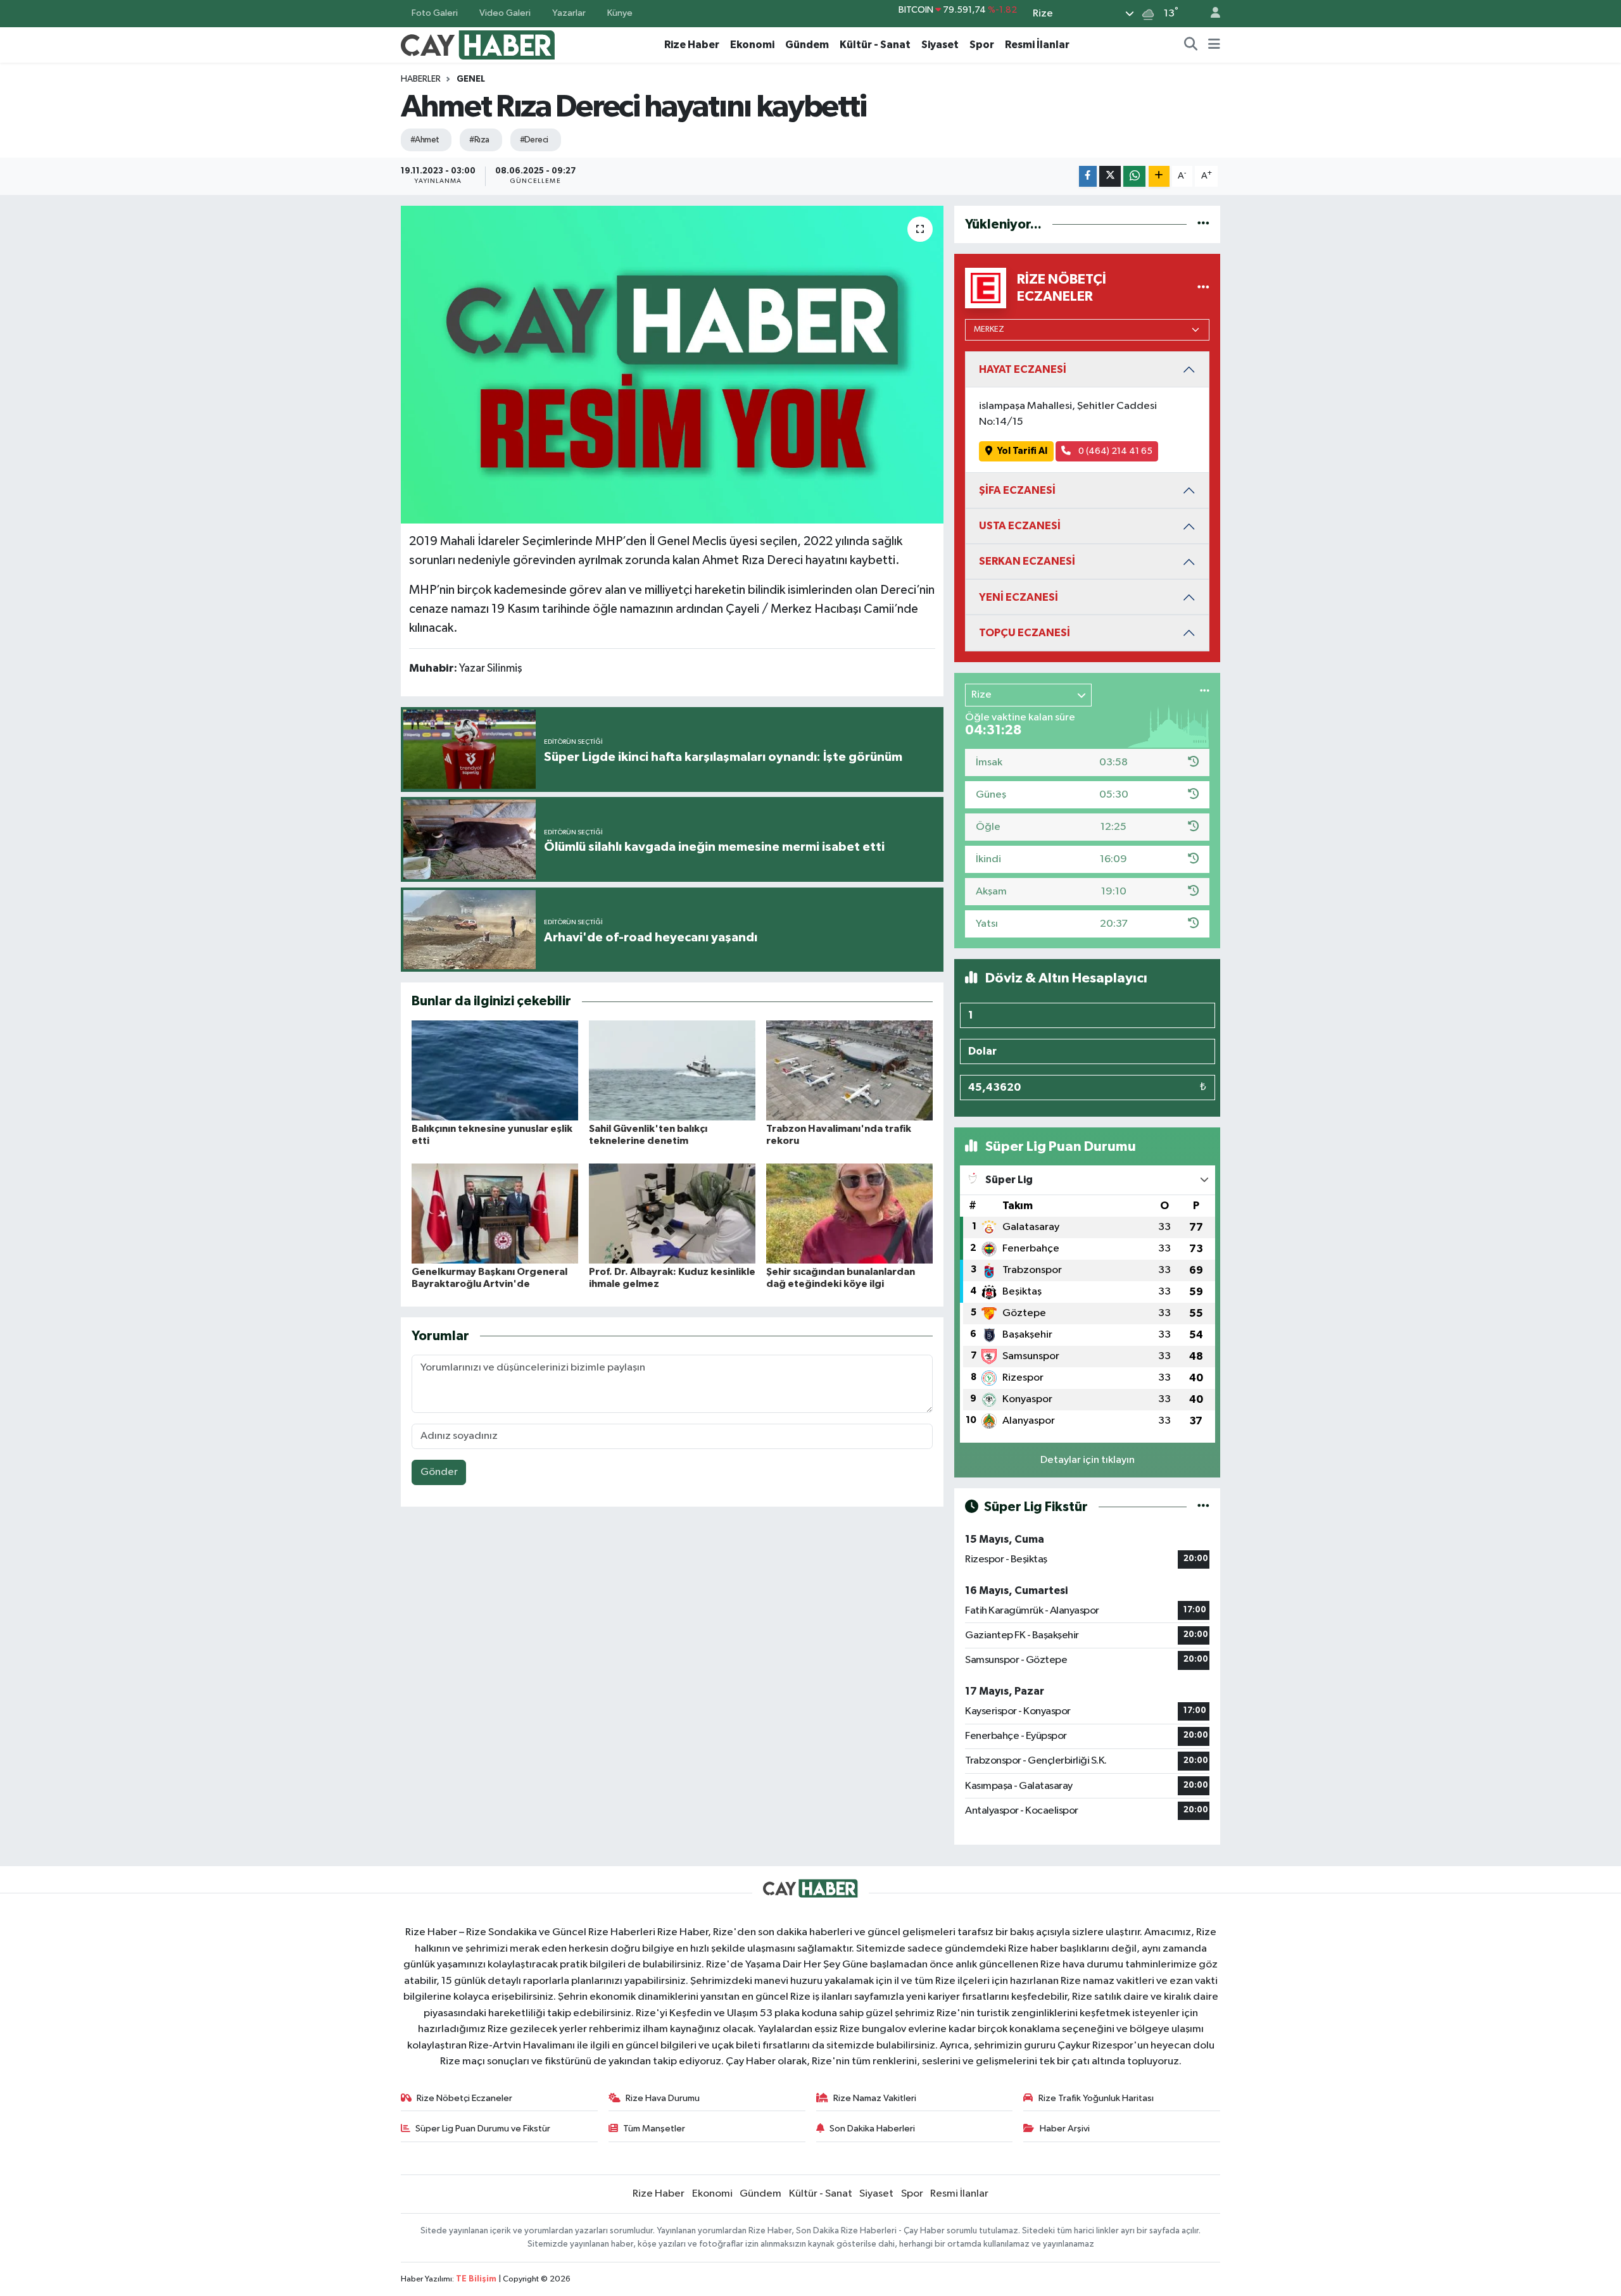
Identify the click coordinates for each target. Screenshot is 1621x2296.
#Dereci (534, 140)
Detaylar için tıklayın (1088, 1460)
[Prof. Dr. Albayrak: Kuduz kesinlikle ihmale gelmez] (672, 1213)
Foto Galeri (435, 13)
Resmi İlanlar (1037, 45)
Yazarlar (569, 13)
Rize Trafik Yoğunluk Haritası (1096, 2098)
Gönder (439, 1472)
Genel (471, 79)
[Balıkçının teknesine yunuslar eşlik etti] (495, 1070)
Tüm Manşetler (654, 2129)
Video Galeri (505, 13)
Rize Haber (692, 45)
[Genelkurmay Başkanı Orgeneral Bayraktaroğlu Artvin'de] (495, 1213)
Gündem (807, 45)
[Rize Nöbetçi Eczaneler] (1203, 288)
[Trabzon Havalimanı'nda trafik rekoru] (849, 1070)
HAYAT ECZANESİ (1023, 369)
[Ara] (1191, 45)
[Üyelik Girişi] (1210, 14)
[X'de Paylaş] (1110, 176)
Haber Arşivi (1065, 2129)
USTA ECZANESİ (1020, 526)
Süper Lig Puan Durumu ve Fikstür (483, 2129)
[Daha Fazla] (1159, 176)
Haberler (421, 79)
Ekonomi (752, 45)
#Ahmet (425, 140)
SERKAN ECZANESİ (1027, 561)
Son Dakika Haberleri (872, 2129)
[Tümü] (1203, 224)
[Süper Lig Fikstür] (1203, 1507)
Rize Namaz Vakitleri (875, 2098)
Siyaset (940, 45)
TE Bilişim (476, 2279)
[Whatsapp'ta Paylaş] (1134, 176)
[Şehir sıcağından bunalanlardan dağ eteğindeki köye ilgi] (849, 1213)
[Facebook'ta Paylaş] (1088, 176)
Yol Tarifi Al (1022, 451)
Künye (620, 13)
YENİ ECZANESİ (1019, 597)
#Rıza (479, 140)
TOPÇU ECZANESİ (1025, 633)
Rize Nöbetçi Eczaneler (464, 2098)
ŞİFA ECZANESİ (1017, 490)
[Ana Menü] (1214, 45)
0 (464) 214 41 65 (1114, 451)
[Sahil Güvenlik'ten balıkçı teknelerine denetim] (672, 1070)
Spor (982, 45)
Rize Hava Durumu (663, 2098)
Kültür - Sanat (875, 45)
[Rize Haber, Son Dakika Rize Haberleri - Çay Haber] (478, 44)
